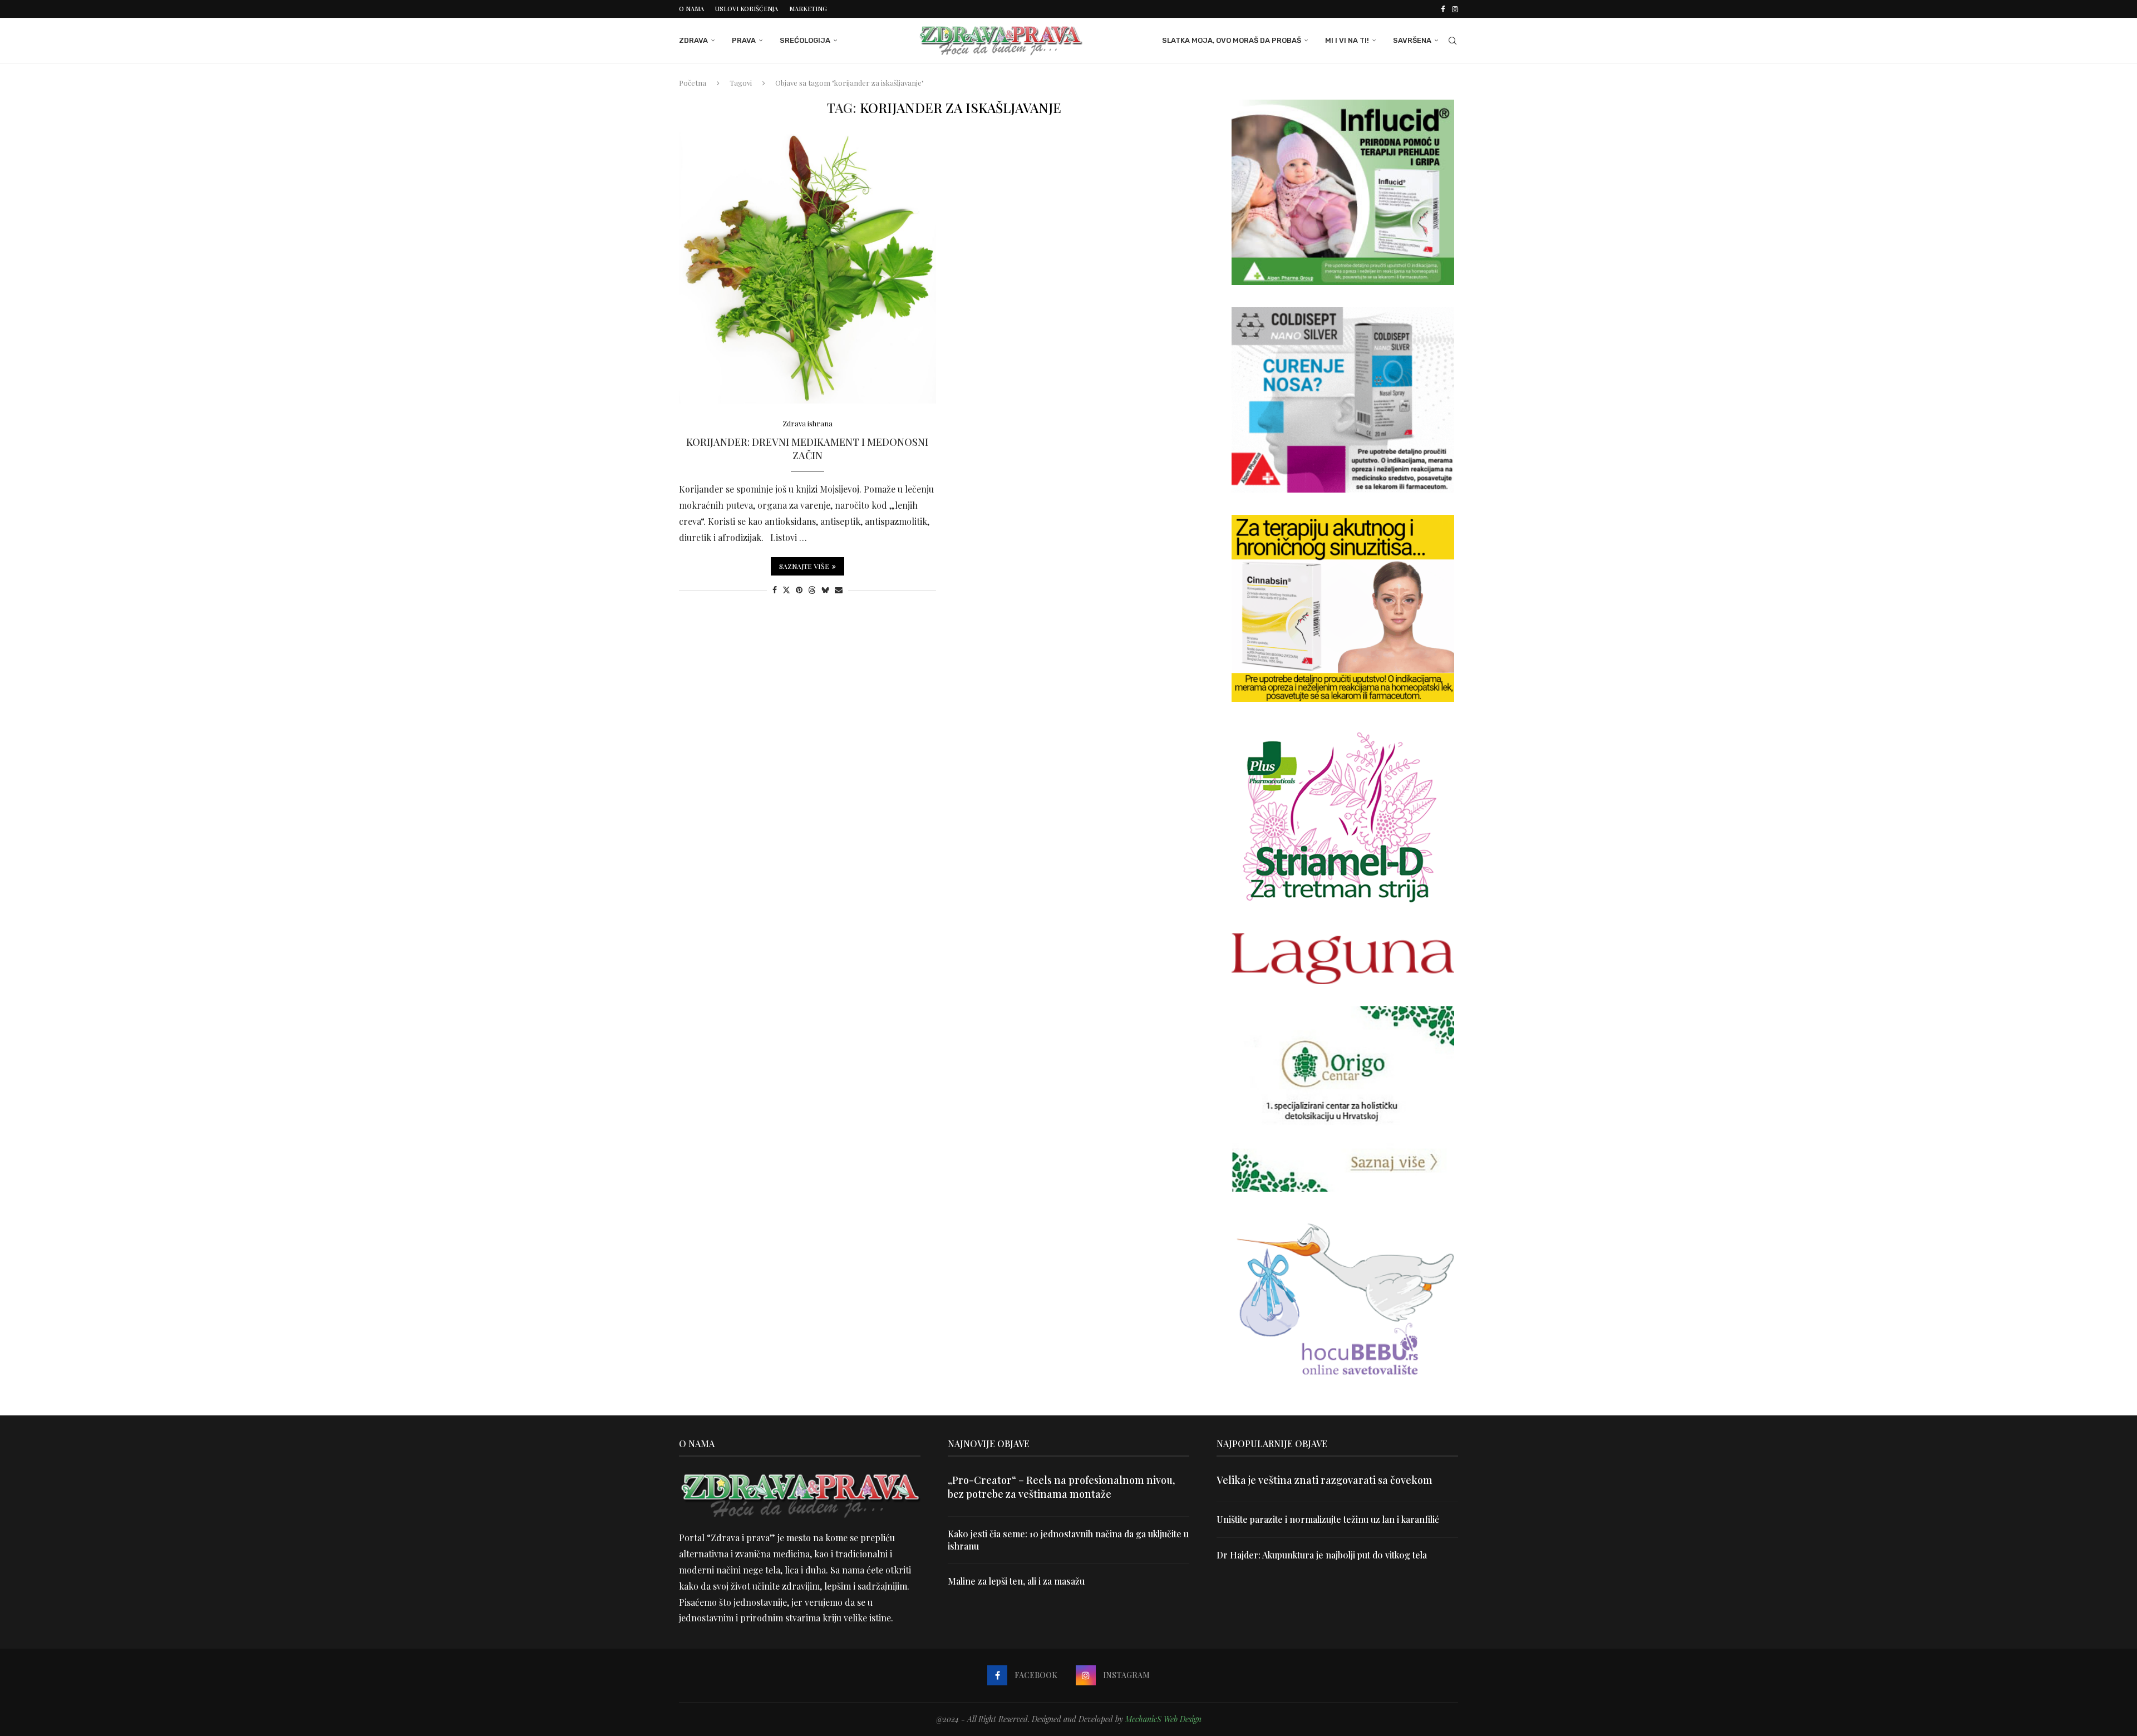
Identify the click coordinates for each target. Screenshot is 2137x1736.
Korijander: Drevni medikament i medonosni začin (807, 449)
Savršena (1412, 40)
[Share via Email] (839, 590)
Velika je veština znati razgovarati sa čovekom (1324, 1480)
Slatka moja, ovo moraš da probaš (1232, 40)
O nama (691, 9)
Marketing (808, 9)
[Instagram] (1455, 9)
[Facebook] (1443, 9)
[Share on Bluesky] (825, 590)
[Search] (1452, 41)
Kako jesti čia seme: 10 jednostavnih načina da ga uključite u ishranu (1068, 1540)
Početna (693, 83)
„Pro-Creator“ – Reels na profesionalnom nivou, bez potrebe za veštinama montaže (1061, 1487)
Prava (744, 40)
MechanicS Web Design (1163, 1719)
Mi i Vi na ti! (1347, 40)
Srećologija (805, 40)
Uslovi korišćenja (747, 9)
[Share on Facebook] (775, 590)
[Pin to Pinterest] (799, 590)
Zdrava (693, 40)
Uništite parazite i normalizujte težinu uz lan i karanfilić (1328, 1519)
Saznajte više (804, 566)
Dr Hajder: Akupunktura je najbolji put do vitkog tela (1322, 1555)
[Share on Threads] (812, 590)
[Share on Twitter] (786, 590)
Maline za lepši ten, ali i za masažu (1016, 1581)
